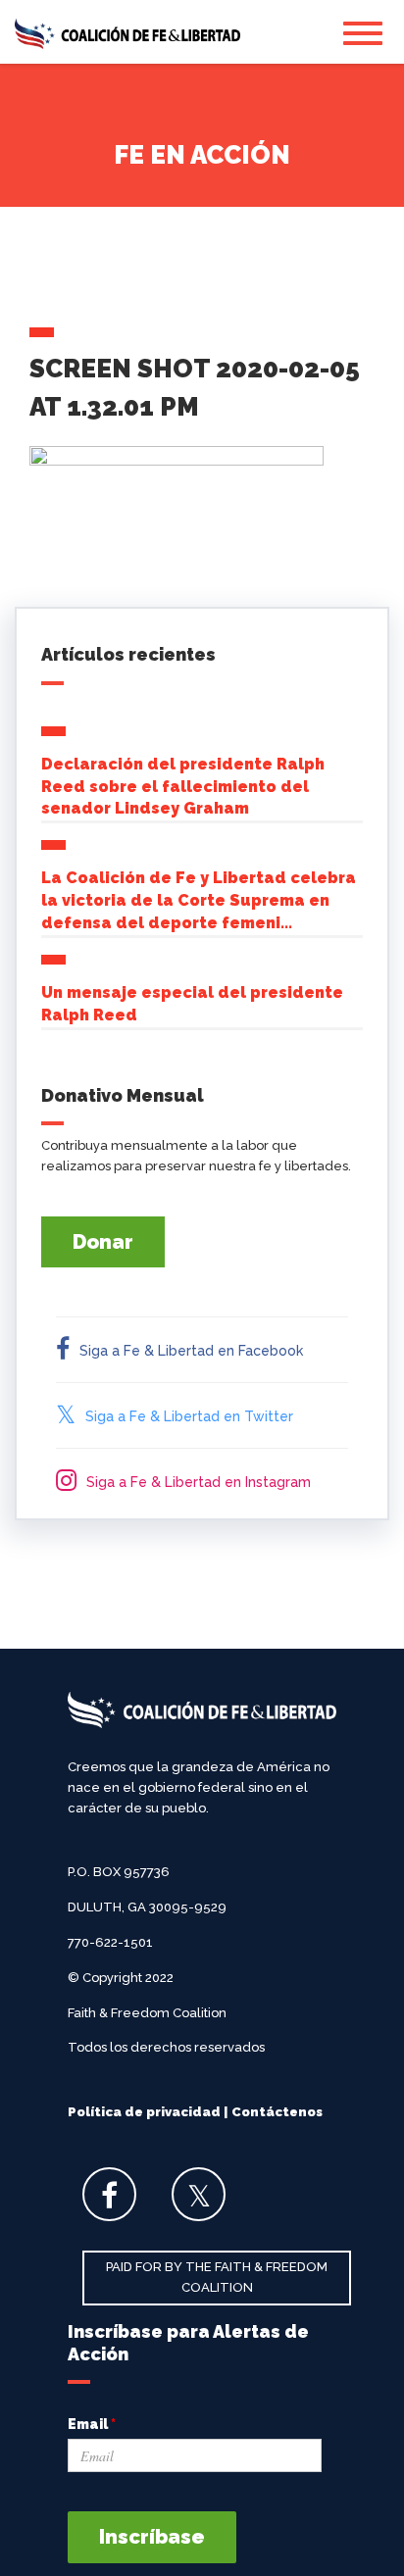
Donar (103, 1242)
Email (92, 2424)
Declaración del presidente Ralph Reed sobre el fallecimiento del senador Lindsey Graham (183, 787)
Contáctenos (277, 2112)
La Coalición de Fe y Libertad (127, 34)
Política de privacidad (144, 2112)
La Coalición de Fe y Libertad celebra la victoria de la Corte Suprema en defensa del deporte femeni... (199, 900)
